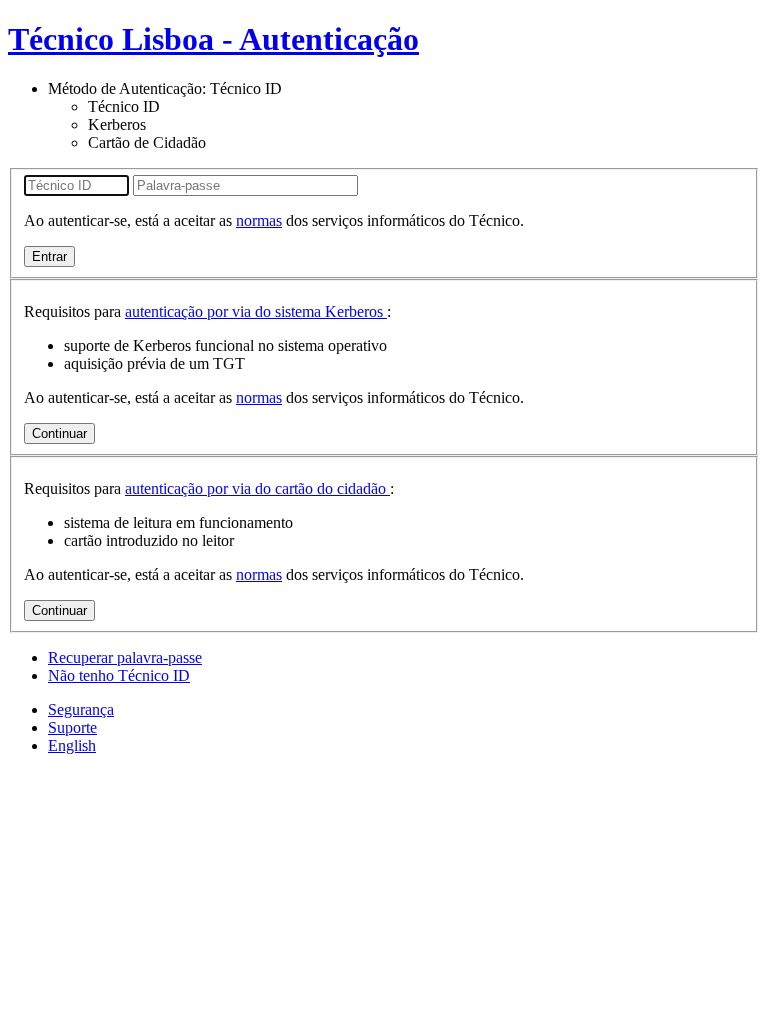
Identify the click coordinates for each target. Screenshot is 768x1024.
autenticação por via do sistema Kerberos (256, 311)
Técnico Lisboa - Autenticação (213, 39)
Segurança (81, 709)
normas (259, 220)
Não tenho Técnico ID (119, 675)
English (72, 745)
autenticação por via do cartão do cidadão (257, 488)
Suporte (72, 727)
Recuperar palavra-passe (125, 657)
